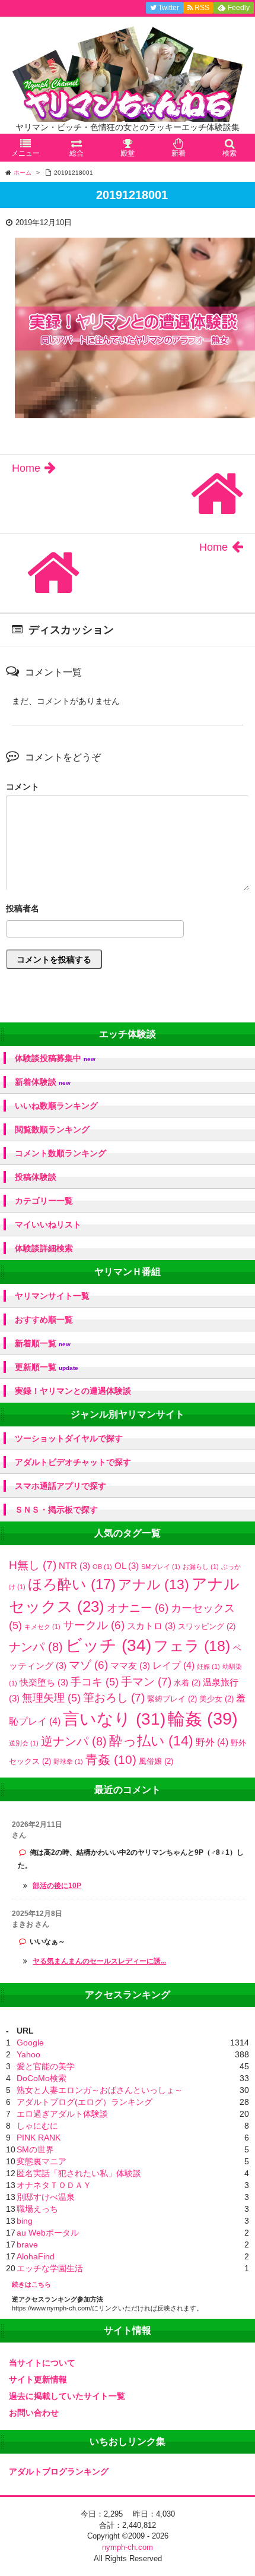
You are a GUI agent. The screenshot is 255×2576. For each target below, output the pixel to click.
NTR (74, 1566)
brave (27, 2244)
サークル (94, 1625)
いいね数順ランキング (56, 1106)
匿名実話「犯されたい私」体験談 (79, 2173)
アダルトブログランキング (59, 2471)
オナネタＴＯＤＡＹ (54, 2185)
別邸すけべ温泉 (46, 2197)
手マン (146, 1682)
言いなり (114, 1719)
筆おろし (114, 1698)
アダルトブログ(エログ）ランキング (85, 2102)
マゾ (88, 1665)
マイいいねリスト (48, 1224)
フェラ (192, 1646)
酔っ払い (151, 1741)
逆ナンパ (74, 1741)
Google (30, 2043)
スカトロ (151, 1626)
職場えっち (37, 2209)
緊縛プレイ (172, 1699)
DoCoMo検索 (42, 2078)
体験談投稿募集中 (55, 1058)
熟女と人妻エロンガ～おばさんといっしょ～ (100, 2090)
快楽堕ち (44, 1682)
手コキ (95, 1682)
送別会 (24, 1743)
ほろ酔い (72, 1584)
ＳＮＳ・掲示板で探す (56, 1510)
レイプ (173, 1665)
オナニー (138, 1608)
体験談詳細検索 (44, 1248)
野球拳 (68, 1761)
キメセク (42, 1627)
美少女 (216, 1699)
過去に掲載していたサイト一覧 (67, 2396)
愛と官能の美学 (46, 2066)
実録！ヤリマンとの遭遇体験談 (73, 1391)
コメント (23, 787)
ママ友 (130, 1666)
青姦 (111, 1760)
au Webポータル (48, 2233)
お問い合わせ (34, 2413)
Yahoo (28, 2054)
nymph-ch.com (128, 2547)
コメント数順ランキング (60, 1153)
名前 (128, 910)
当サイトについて (42, 2363)
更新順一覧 (47, 1367)
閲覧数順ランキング (52, 1129)
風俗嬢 (156, 1761)
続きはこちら (31, 2284)
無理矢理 (51, 1698)
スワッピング (207, 1626)
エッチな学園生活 (50, 2268)
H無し (33, 1565)
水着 (187, 1683)
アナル (154, 1584)
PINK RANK (39, 2138)
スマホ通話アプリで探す (60, 1486)
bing (25, 2221)
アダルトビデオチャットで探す (73, 1462)
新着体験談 (43, 1082)
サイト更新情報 (38, 2379)
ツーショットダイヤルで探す (69, 1438)
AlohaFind (36, 2256)
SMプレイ (161, 1567)
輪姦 (203, 1718)
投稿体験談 (36, 1177)
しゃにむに (37, 2126)
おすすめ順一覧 (44, 1319)
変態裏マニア (42, 2161)
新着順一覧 (43, 1344)
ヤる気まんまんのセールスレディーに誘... (99, 1961)
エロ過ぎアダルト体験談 (62, 2114)
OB (102, 1567)
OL (127, 1566)
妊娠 (208, 1666)
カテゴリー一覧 (44, 1201)
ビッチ (108, 1645)
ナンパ (36, 1647)
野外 (212, 1742)
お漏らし (201, 1567)
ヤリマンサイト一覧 (52, 1296)
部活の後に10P (57, 1886)
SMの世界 (35, 2149)
